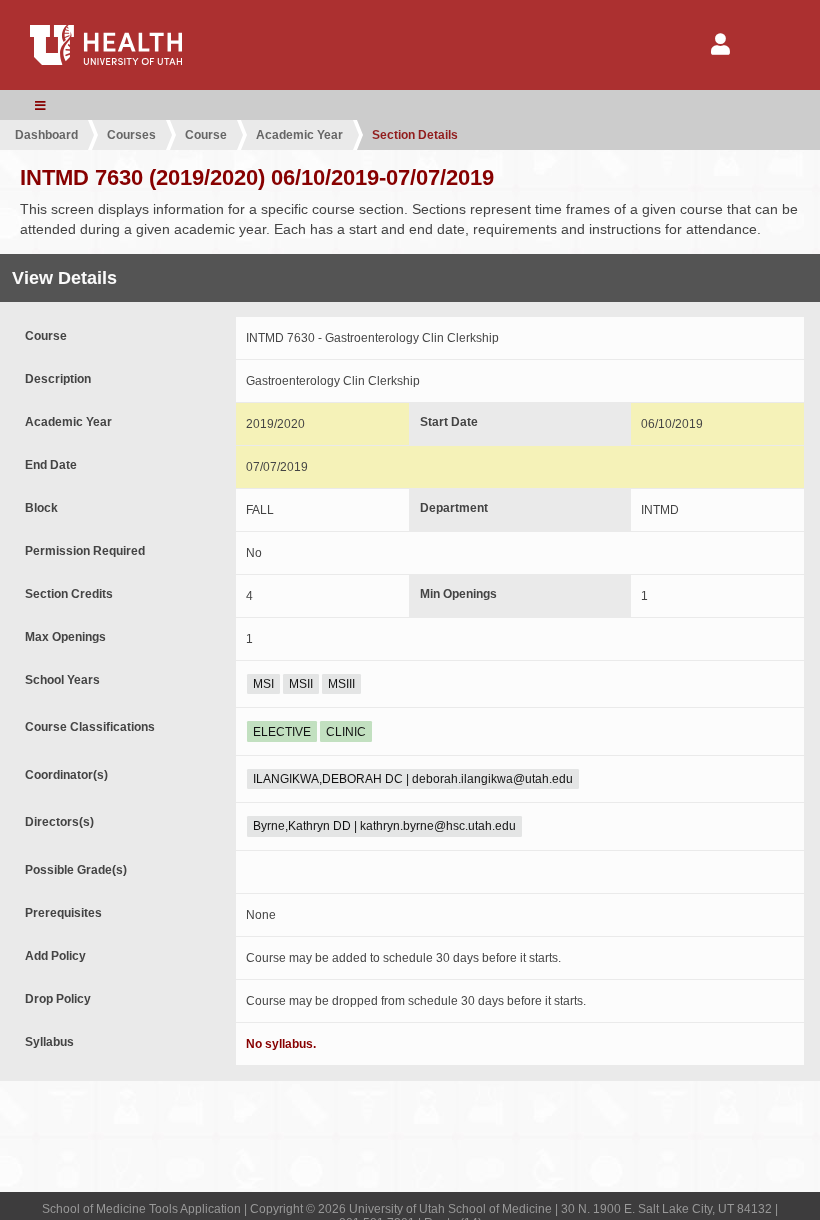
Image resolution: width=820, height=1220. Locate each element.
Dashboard (46, 135)
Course (206, 135)
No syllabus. (281, 1044)
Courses (131, 135)
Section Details (415, 135)
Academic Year (299, 135)
